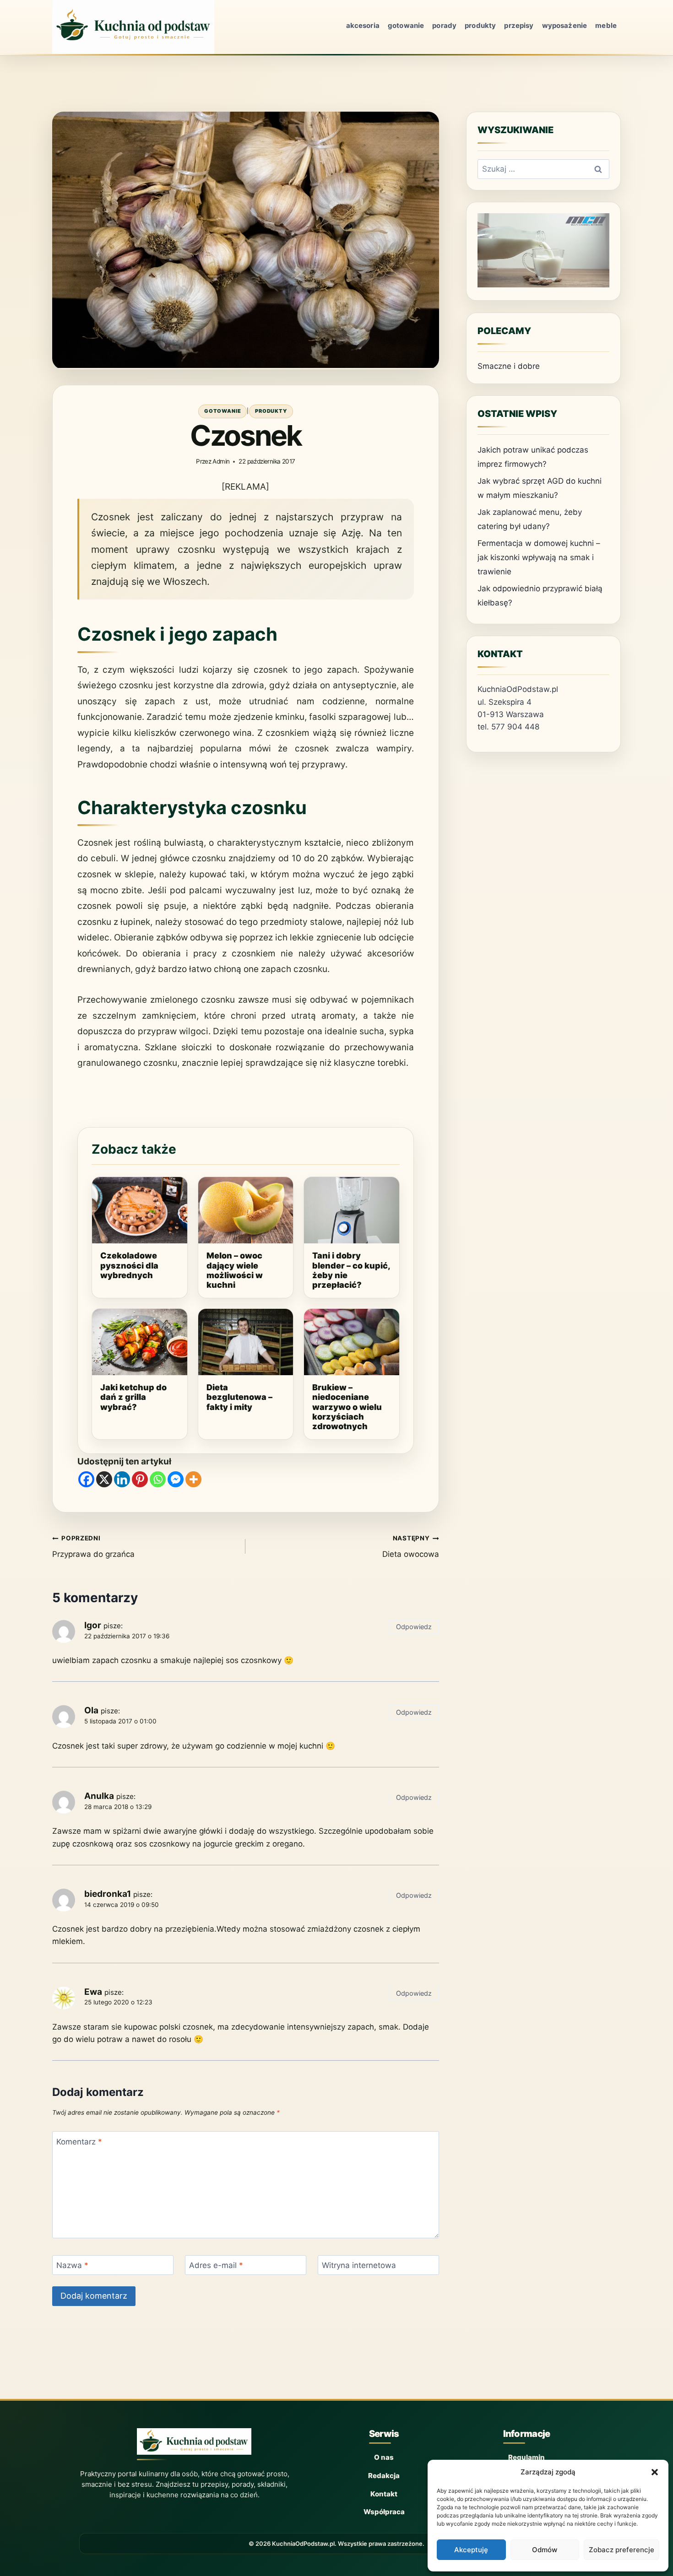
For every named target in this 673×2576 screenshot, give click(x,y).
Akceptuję (471, 2550)
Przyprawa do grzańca (93, 1547)
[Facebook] (86, 1479)
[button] (655, 2472)
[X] (104, 1479)
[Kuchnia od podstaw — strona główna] (194, 2444)
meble (606, 25)
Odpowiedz (414, 1627)
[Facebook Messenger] (176, 1479)
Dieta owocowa (410, 1547)
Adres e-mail (216, 2265)
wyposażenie (565, 25)
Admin (221, 461)
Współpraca (384, 2512)
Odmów (545, 2550)
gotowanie (406, 25)
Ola (91, 1710)
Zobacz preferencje (621, 2550)
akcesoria (363, 25)
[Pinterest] (140, 1479)
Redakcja (384, 2476)
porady (444, 25)
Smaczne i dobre (509, 366)
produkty (480, 25)
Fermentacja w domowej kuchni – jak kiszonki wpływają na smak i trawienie (539, 557)
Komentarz (79, 2142)
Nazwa (72, 2265)
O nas (384, 2457)
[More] (193, 1479)
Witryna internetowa (359, 2265)
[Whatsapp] (158, 1479)
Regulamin (526, 2457)
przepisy (519, 25)
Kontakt (384, 2494)
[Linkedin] (122, 1479)
